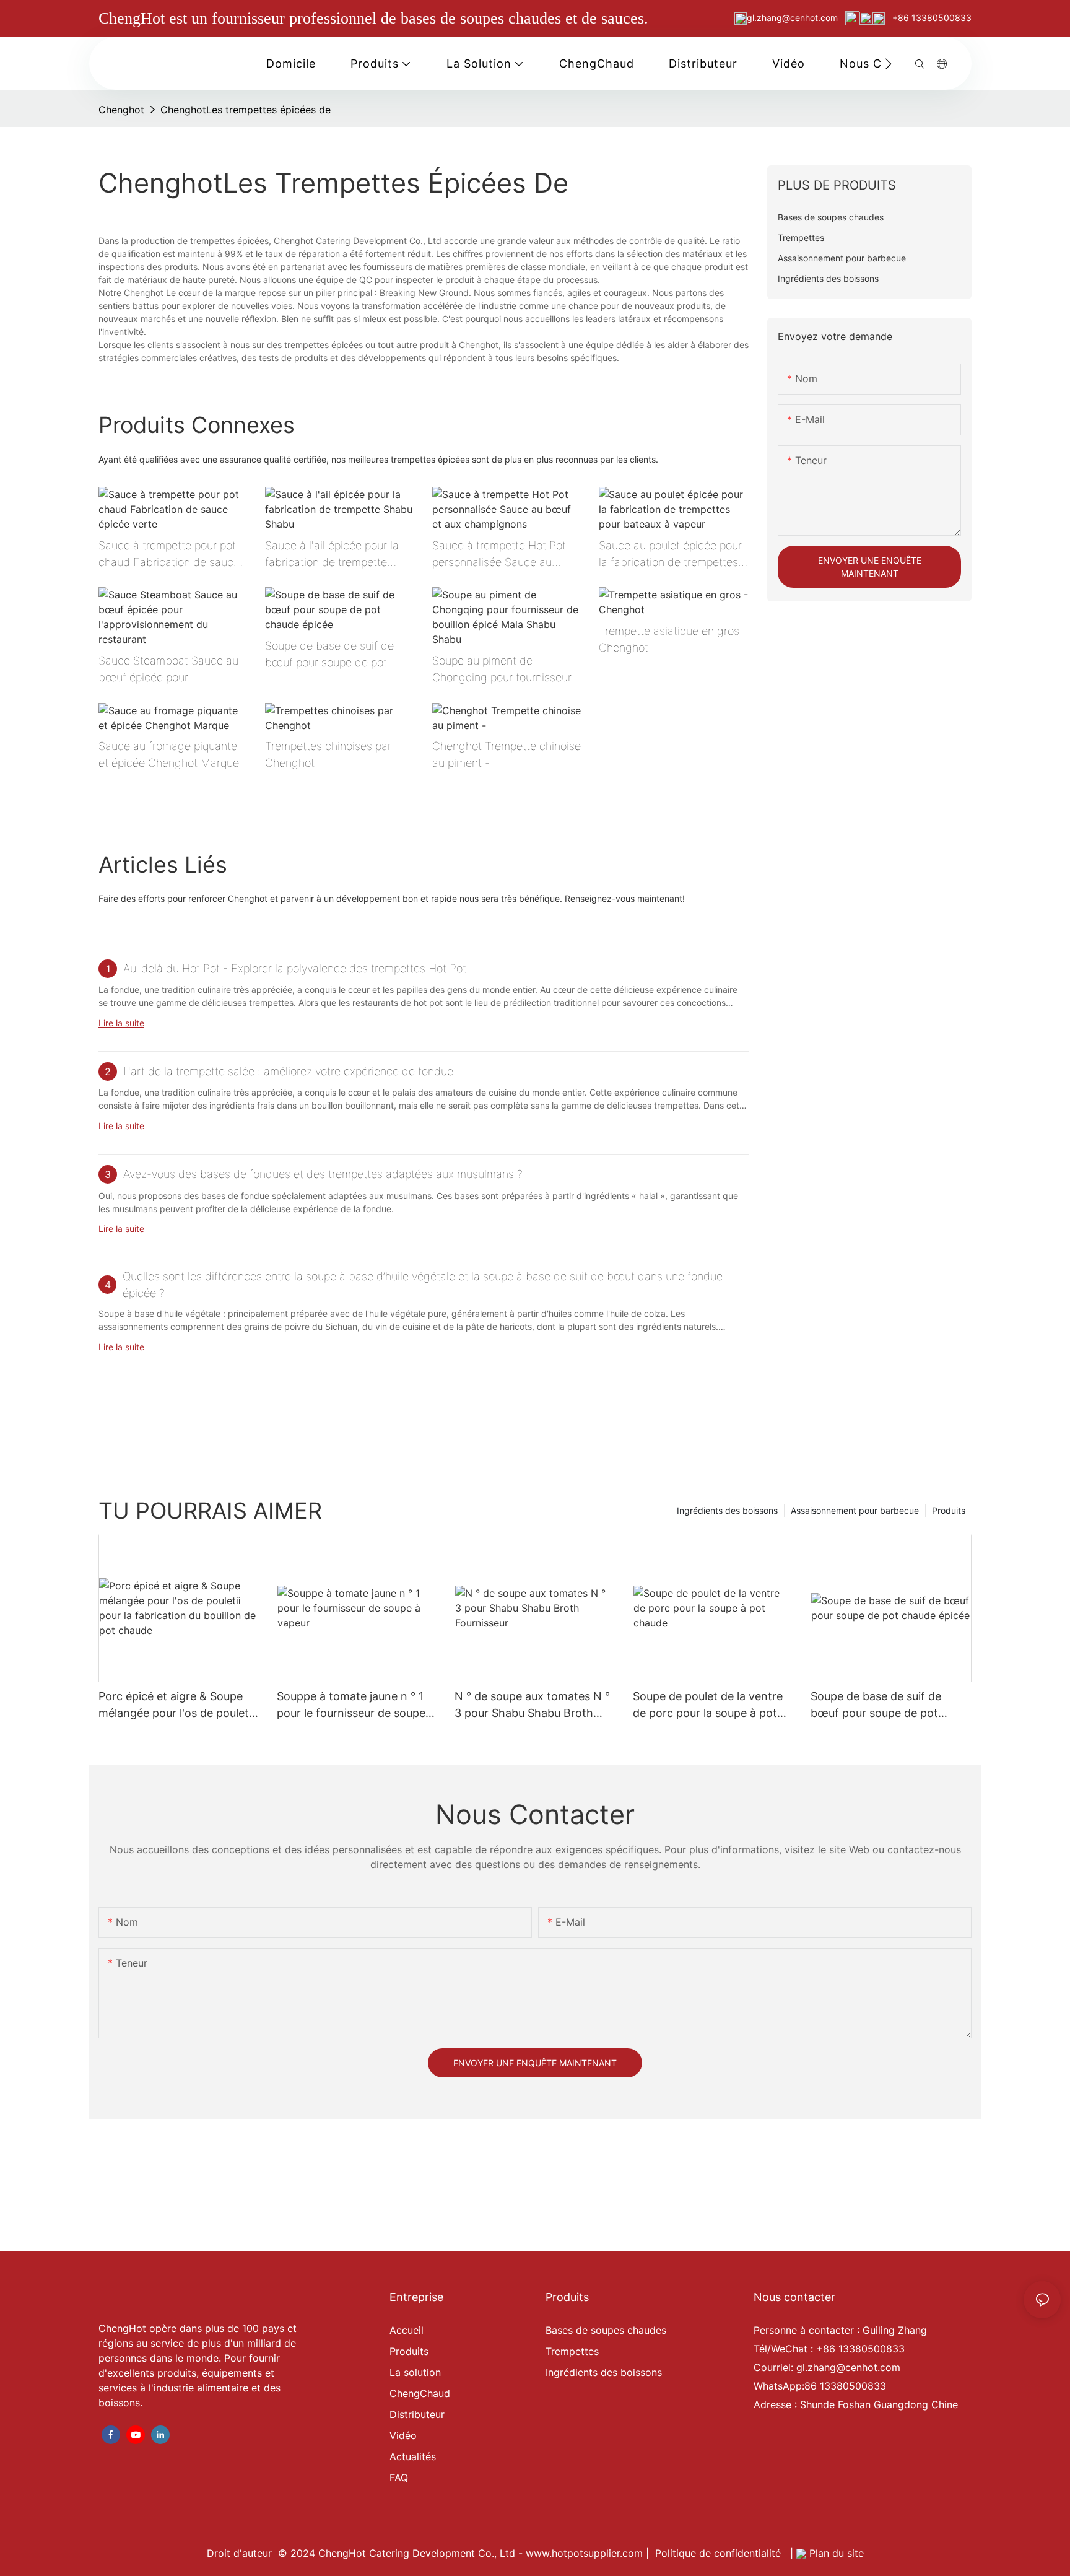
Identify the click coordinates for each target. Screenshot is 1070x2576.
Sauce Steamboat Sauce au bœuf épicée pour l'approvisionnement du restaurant (168, 670)
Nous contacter (794, 2297)
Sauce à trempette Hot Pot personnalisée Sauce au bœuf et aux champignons (499, 555)
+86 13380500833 (931, 18)
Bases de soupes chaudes (606, 2330)
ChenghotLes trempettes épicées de (246, 110)
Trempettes (572, 2351)
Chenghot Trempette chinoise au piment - (507, 754)
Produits (949, 1510)
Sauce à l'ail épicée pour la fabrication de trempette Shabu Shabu (332, 555)
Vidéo (403, 2435)
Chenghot (121, 110)
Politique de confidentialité (720, 2553)
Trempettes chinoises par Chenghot (328, 754)
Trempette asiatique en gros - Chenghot (673, 639)
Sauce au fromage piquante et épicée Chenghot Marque (169, 754)
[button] (888, 64)
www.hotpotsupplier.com (586, 2553)
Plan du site (835, 2553)
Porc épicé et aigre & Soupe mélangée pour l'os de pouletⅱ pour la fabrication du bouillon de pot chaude (176, 1705)
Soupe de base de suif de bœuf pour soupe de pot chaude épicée (329, 655)
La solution (415, 2372)
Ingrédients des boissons (727, 1510)
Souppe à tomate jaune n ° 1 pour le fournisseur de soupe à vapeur (356, 1705)
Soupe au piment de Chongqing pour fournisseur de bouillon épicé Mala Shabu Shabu (507, 670)
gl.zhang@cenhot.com (794, 18)
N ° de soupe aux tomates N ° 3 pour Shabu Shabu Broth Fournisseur (532, 1705)
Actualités (413, 2456)
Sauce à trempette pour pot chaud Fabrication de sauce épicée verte (169, 555)
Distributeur (417, 2414)
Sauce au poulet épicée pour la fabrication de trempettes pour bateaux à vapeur (670, 555)
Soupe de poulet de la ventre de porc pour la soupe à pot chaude (708, 1705)
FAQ (399, 2478)
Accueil (407, 2330)
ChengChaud (420, 2393)
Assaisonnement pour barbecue (855, 1510)
